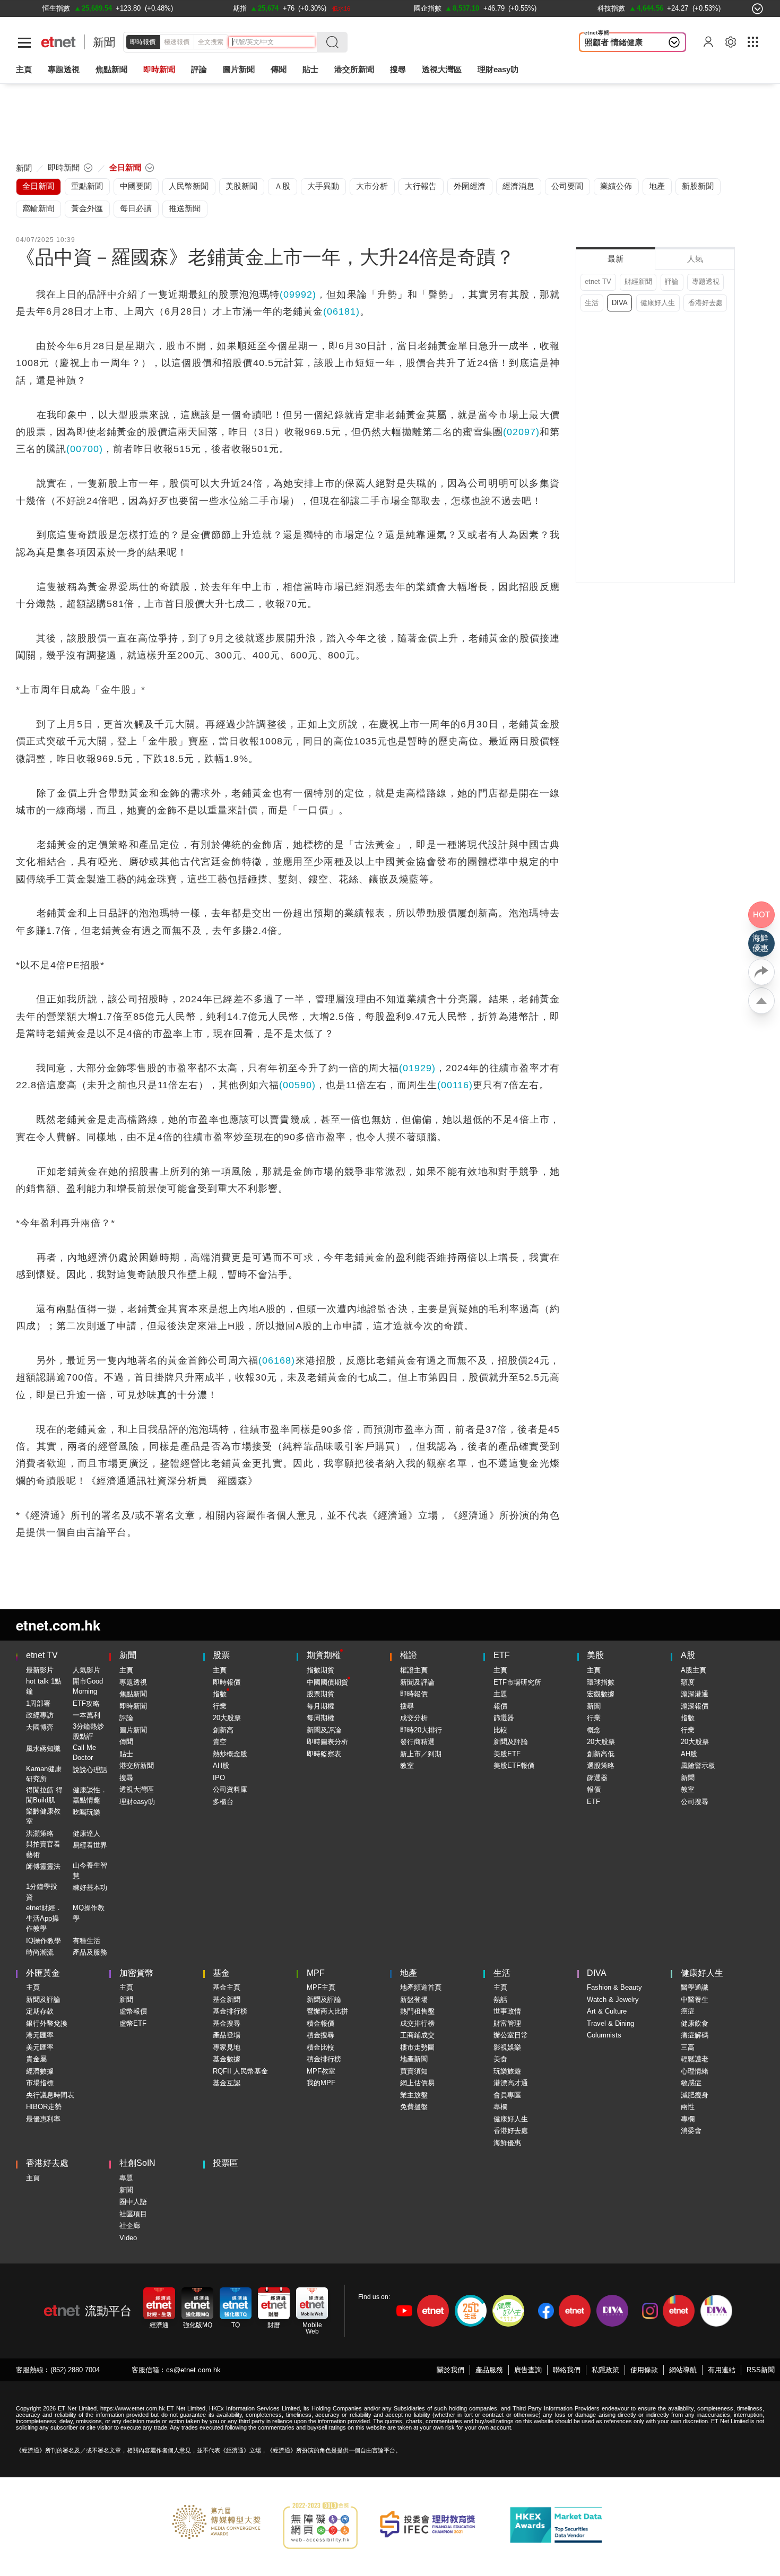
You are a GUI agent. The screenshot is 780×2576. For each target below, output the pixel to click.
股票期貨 (320, 1694)
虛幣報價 (133, 2011)
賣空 (220, 1742)
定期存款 (40, 2011)
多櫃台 (223, 1802)
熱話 (500, 2000)
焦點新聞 (133, 1694)
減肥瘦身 (695, 2095)
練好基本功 (90, 1888)
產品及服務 (90, 1952)
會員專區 (507, 2095)
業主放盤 (414, 2095)
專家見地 (227, 2047)
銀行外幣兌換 (47, 2023)
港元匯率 (40, 2035)
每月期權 (320, 1706)
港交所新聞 (354, 69)
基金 (221, 1973)
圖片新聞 (239, 69)
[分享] (761, 972)
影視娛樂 (507, 2047)
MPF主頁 (321, 1987)
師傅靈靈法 (43, 1866)
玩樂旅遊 (507, 2071)
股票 (221, 1655)
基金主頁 (227, 1987)
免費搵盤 (414, 2107)
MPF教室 (321, 2071)
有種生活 (86, 1941)
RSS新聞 (761, 2370)
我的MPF (321, 2083)
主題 (500, 1694)
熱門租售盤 (417, 2011)
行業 (220, 1706)
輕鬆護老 (695, 2059)
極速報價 (177, 42)
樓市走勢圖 (417, 2047)
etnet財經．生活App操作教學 (44, 1918)
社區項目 (133, 2214)
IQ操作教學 (44, 1941)
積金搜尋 (320, 2035)
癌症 (688, 2011)
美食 (500, 2059)
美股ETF (507, 1754)
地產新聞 (414, 2059)
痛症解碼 (695, 2035)
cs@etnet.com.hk (193, 2370)
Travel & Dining (610, 2023)
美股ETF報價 (514, 1766)
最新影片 (40, 1670)
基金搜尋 (227, 2023)
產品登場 (227, 2035)
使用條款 (644, 2370)
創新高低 (601, 1754)
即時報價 (143, 42)
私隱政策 (605, 2370)
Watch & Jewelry (613, 2000)
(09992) (298, 294)
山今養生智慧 (90, 1871)
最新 (616, 259)
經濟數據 (40, 2071)
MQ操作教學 (89, 1913)
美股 (595, 1655)
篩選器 (504, 1718)
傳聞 (126, 1742)
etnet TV (598, 281)
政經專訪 (40, 1715)
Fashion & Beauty (614, 1987)
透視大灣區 (442, 69)
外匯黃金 (43, 1973)
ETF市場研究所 (517, 1682)
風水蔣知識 (43, 1749)
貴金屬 (36, 2059)
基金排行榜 (230, 2011)
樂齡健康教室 (43, 1816)
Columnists (604, 2035)
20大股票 (227, 1718)
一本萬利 (86, 1715)
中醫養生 (695, 2000)
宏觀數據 (601, 1694)
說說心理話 (90, 1770)
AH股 (221, 1766)
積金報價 (320, 2023)
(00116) (455, 1085)
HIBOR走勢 (44, 2107)
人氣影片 (86, 1670)
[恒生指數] (56, 8)
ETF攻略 (86, 1703)
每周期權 (320, 1718)
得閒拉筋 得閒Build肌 (44, 1795)
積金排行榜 (324, 2059)
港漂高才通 (511, 2083)
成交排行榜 (417, 2023)
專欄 (500, 2107)
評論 (672, 281)
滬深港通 (695, 1694)
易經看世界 (90, 1845)
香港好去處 (705, 303)
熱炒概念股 (230, 1754)
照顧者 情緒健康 (614, 42)
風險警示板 (698, 1766)
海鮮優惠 (507, 2143)
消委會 (691, 2131)
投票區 (226, 2163)
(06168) (277, 1360)
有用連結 (722, 2370)
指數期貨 (320, 1670)
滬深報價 (695, 1706)
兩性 (688, 2107)
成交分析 (414, 1718)
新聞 (104, 42)
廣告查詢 (528, 2370)
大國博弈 (40, 1727)
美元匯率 (40, 2047)
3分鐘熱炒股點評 (88, 1732)
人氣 (695, 259)
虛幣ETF (133, 2023)
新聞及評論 (324, 1730)
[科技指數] (611, 8)
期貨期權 (324, 1655)
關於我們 (450, 2370)
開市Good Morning (88, 1686)
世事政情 (507, 2011)
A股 (688, 1655)
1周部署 (38, 1703)
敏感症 (691, 2083)
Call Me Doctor (84, 1753)
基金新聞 (227, 2000)
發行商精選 (417, 1742)
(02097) (521, 432)
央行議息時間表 (50, 2095)
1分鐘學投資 (42, 1892)
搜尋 (398, 69)
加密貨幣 (136, 1973)
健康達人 (86, 1833)
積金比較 (320, 2047)
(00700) (85, 449)
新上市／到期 (421, 1754)
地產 (409, 1973)
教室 (407, 1766)
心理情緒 (695, 2071)
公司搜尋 (695, 1802)
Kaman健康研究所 (44, 1774)
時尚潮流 (40, 1952)
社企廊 (130, 2226)
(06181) (341, 311)
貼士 (126, 1754)
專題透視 (706, 281)
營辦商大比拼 (327, 2011)
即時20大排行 (421, 1730)
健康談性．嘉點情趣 (90, 1795)
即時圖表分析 (327, 1742)
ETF (502, 1655)
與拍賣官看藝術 (43, 1849)
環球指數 (601, 1682)
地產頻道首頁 (421, 1987)
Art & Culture (607, 2011)
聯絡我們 (567, 2370)
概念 (594, 1730)
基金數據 (227, 2059)
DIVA (620, 303)
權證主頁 (414, 1670)
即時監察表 (324, 1754)
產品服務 (489, 2370)
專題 (126, 2178)
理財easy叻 (498, 69)
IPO (219, 1778)
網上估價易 (417, 2083)
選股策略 (601, 1766)
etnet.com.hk (58, 1625)
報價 (500, 1706)
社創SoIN (137, 2163)
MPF (316, 1973)
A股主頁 (694, 1670)
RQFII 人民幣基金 (240, 2071)
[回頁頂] (761, 1001)
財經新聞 (638, 281)
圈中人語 (133, 2202)
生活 (592, 303)
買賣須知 (414, 2071)
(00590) (297, 1085)
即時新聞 (133, 1706)
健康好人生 (658, 303)
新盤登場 (414, 2000)
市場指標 (40, 2083)
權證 (409, 1655)
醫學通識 (695, 1987)
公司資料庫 (230, 1789)
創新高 (223, 1730)
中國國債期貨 (327, 1682)
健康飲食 (695, 2023)
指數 (220, 1694)
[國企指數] (428, 8)
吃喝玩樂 (86, 1812)
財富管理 (507, 2023)
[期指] (240, 8)
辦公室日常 (511, 2035)
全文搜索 (211, 42)
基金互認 (227, 2083)
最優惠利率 (43, 2119)
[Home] (59, 42)
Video (128, 2238)
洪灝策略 (40, 1833)
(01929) (417, 1068)
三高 (688, 2047)
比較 (500, 1730)
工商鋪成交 (417, 2035)
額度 (688, 1682)
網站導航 (683, 2370)
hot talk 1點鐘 (44, 1686)
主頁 (24, 69)
